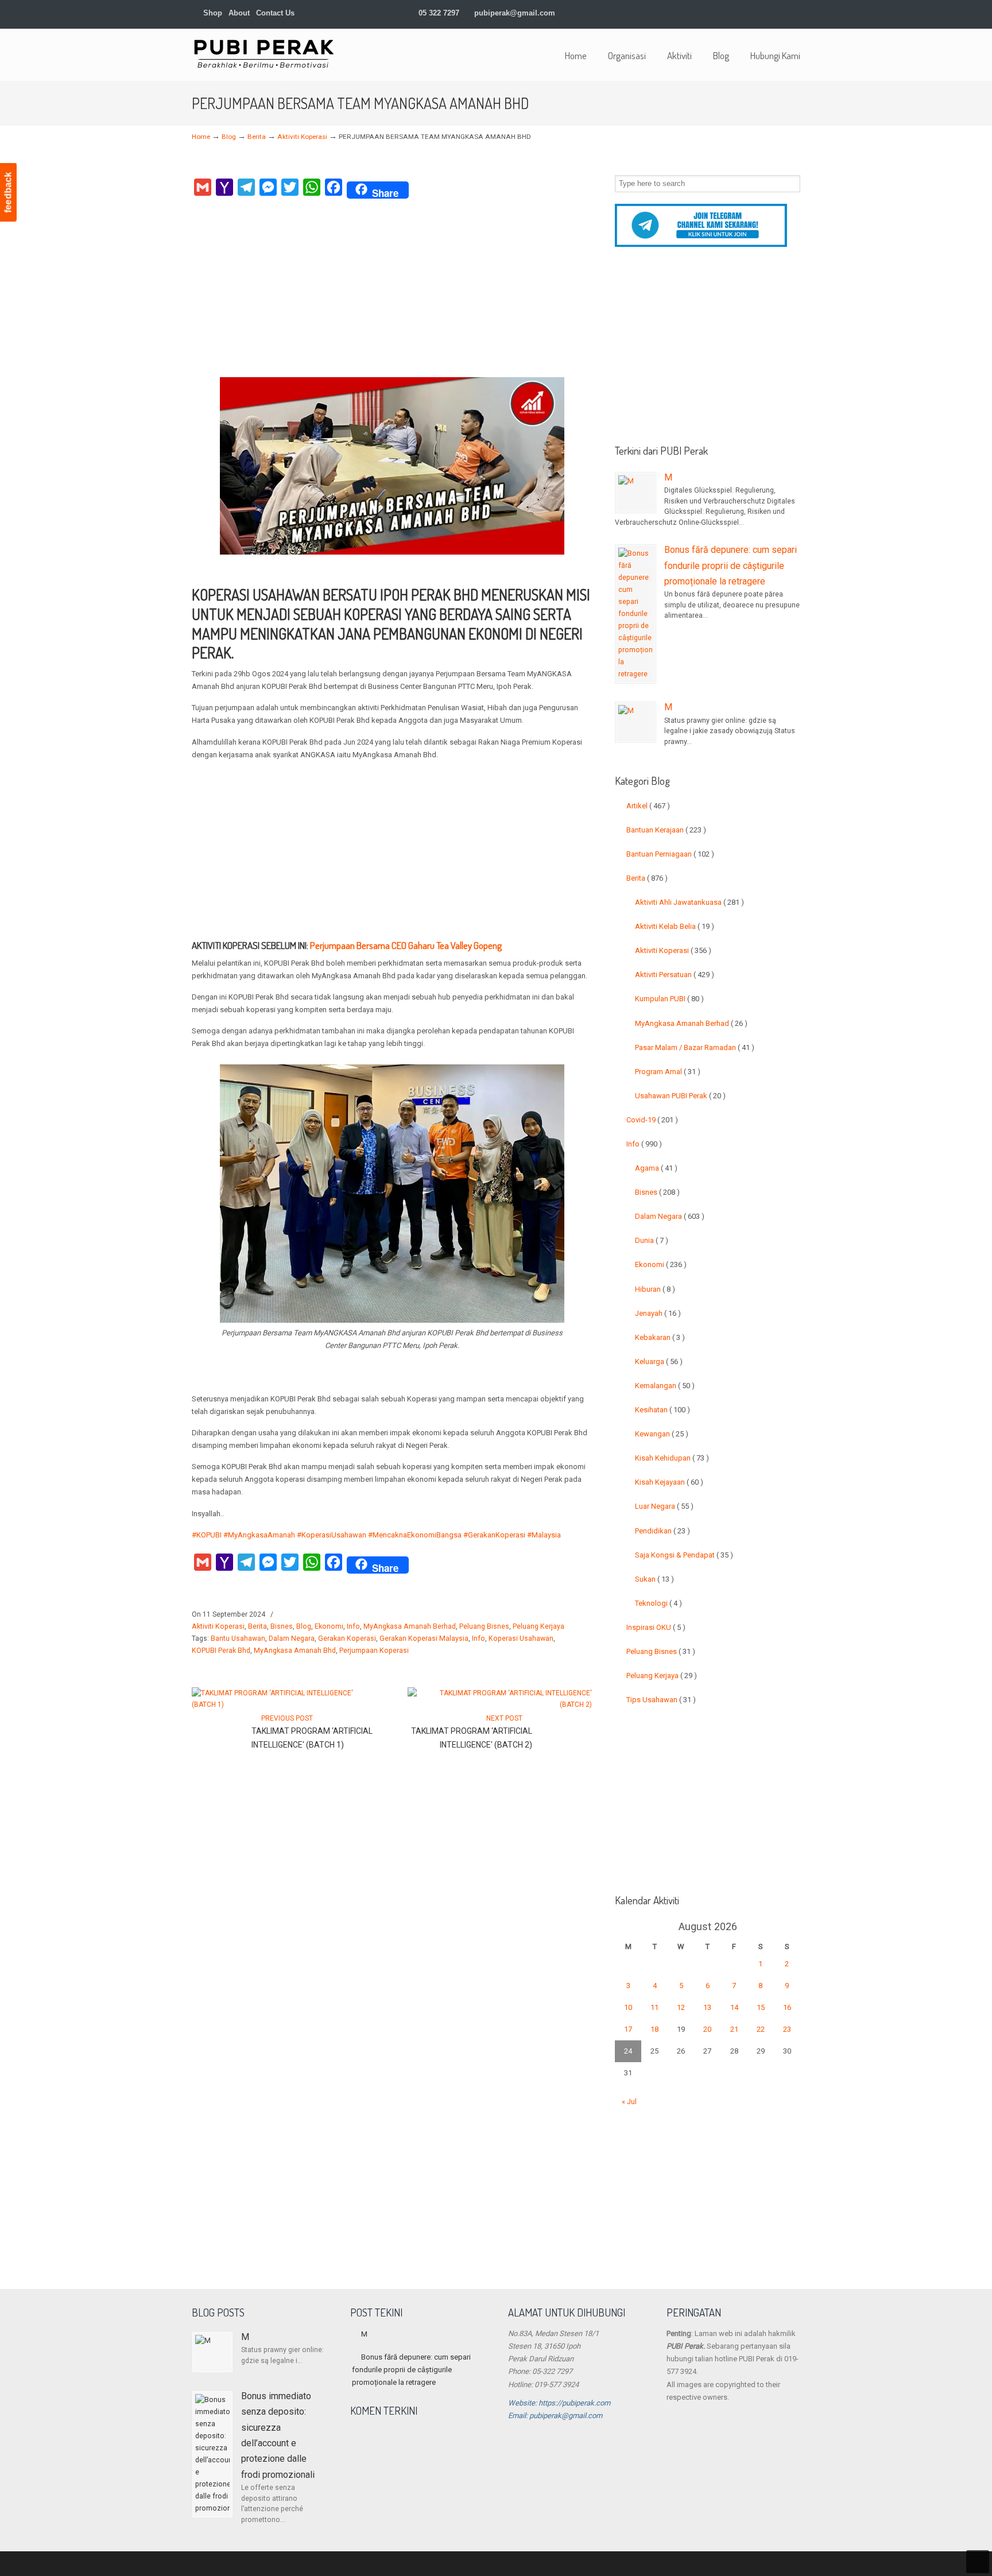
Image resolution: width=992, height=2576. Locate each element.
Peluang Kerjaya (538, 1626)
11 (654, 2007)
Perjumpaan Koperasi (374, 1651)
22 (761, 2029)
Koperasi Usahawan (521, 1638)
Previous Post (285, 1718)
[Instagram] (748, 13)
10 (628, 2007)
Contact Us (275, 13)
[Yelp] (760, 13)
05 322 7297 (439, 13)
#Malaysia (544, 1535)
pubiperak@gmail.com (515, 13)
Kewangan (662, 1434)
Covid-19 (652, 1120)
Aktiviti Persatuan (675, 975)
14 (734, 2007)
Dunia (652, 1240)
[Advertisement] (392, 291)
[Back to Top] (978, 2562)
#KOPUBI (207, 1535)
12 (681, 2007)
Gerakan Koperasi (347, 1638)
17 (628, 2029)
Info (353, 1626)
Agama (656, 1168)
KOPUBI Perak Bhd (221, 1651)
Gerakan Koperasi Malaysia (424, 1638)
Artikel (648, 806)
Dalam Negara (292, 1638)
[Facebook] (712, 13)
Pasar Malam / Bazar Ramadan (695, 1047)
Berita (257, 137)
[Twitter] (701, 13)
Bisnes (282, 1626)
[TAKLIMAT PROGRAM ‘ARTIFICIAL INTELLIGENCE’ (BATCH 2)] (500, 1705)
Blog (229, 137)
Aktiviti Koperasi (302, 137)
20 (707, 2029)
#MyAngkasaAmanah (259, 1535)
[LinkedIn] (736, 13)
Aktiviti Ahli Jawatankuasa (689, 902)
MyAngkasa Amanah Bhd (295, 1651)
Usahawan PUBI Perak (680, 1096)
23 (787, 2029)
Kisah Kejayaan (669, 1482)
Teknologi (658, 1603)
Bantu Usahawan (238, 1638)
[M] (635, 493)
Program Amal (668, 1072)
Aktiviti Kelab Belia (675, 926)
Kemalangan (665, 1386)
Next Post (506, 1718)
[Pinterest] (795, 13)
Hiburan (655, 1289)
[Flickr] (784, 13)
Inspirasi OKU (656, 1627)
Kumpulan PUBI (669, 999)
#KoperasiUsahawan (332, 1535)
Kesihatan (662, 1410)
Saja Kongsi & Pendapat (684, 1555)
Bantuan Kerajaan (666, 830)
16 (787, 2007)
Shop (212, 13)
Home (201, 137)
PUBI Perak (263, 53)
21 (734, 2029)
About (239, 13)
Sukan (654, 1579)
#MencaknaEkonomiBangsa (415, 1535)
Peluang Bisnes (484, 1626)
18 (654, 2029)
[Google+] (724, 13)
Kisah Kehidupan (672, 1458)
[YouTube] (772, 13)
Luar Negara (664, 1506)
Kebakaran (660, 1337)
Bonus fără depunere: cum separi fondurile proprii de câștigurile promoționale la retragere (731, 565)
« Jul (629, 2102)
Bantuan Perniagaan (670, 854)
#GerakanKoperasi (494, 1535)
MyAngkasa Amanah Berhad (410, 1626)
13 (707, 2007)
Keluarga (659, 1361)
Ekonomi (329, 1626)
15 (761, 2007)
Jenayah (658, 1313)
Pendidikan (662, 1531)
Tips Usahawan (661, 1700)
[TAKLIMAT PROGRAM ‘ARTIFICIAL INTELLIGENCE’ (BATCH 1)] (284, 1705)
